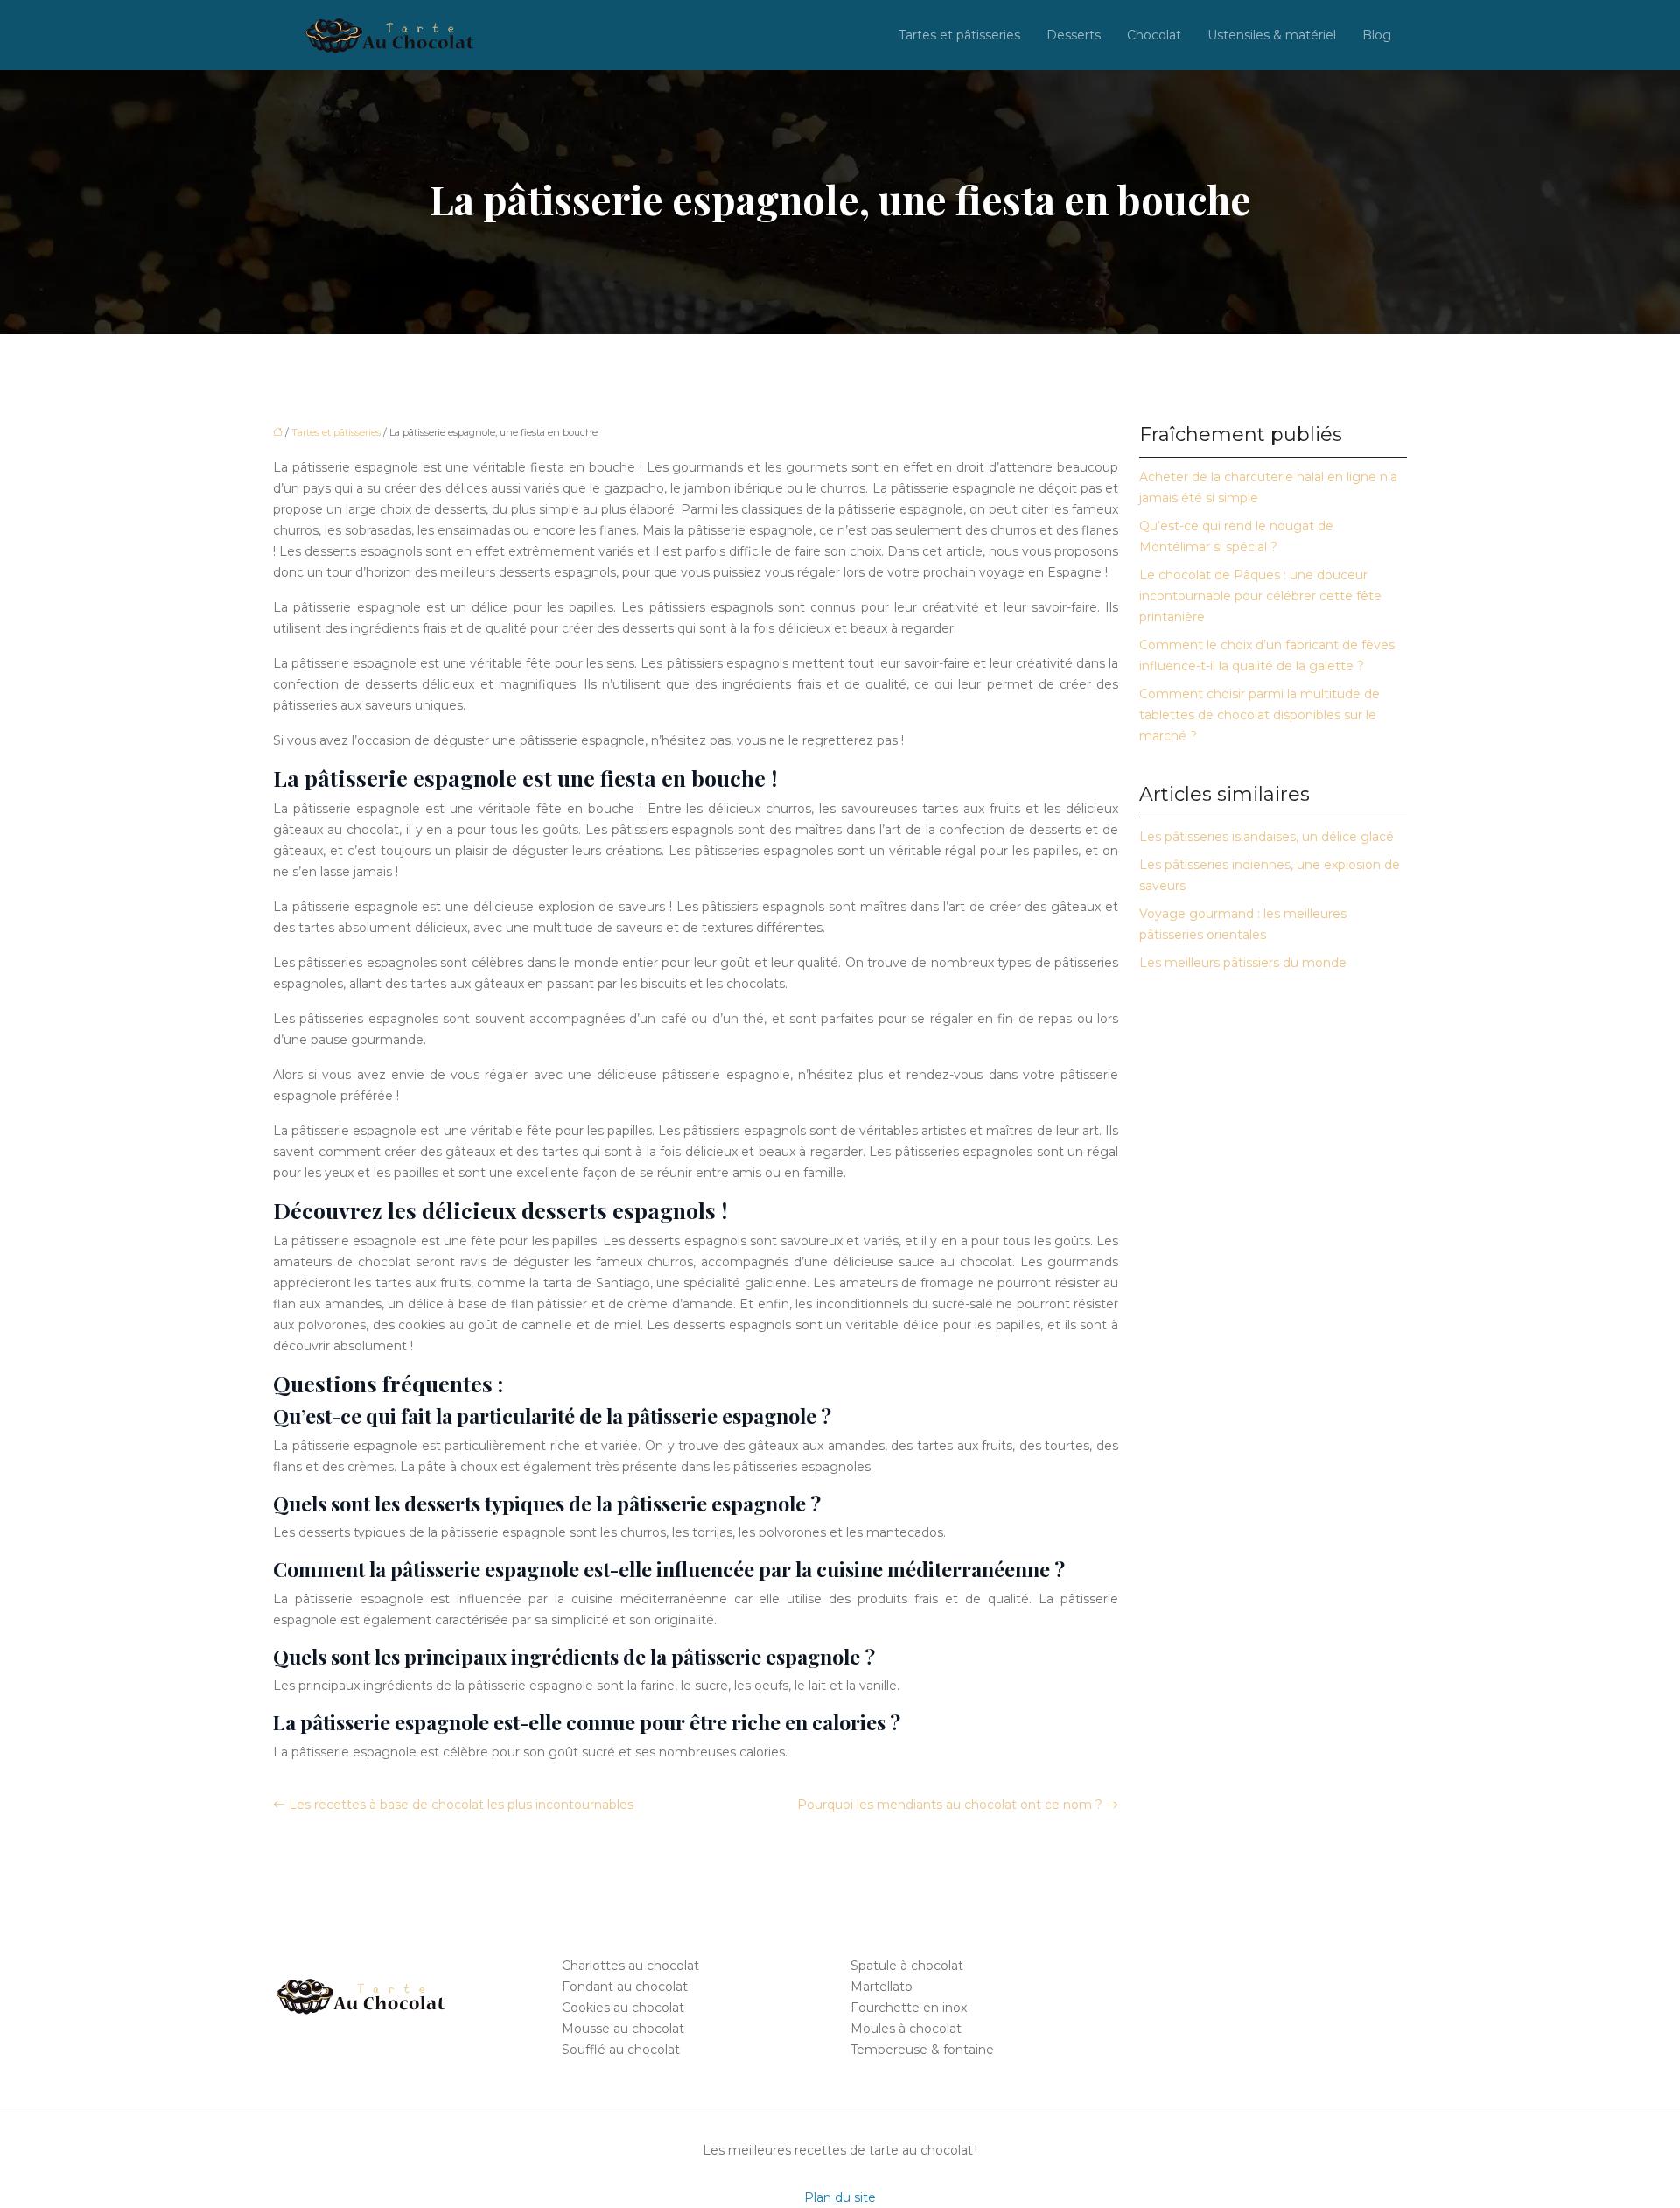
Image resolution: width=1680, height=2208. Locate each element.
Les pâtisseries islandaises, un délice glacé (1267, 837)
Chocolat (1154, 35)
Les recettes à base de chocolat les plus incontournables (461, 1805)
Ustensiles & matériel (1272, 35)
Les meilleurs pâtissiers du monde (1243, 963)
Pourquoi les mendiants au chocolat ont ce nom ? (950, 1805)
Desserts (1074, 35)
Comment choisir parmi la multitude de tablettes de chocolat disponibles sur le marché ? (1260, 715)
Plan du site (840, 2197)
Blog (1377, 35)
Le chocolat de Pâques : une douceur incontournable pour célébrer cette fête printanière (1260, 596)
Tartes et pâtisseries (959, 35)
